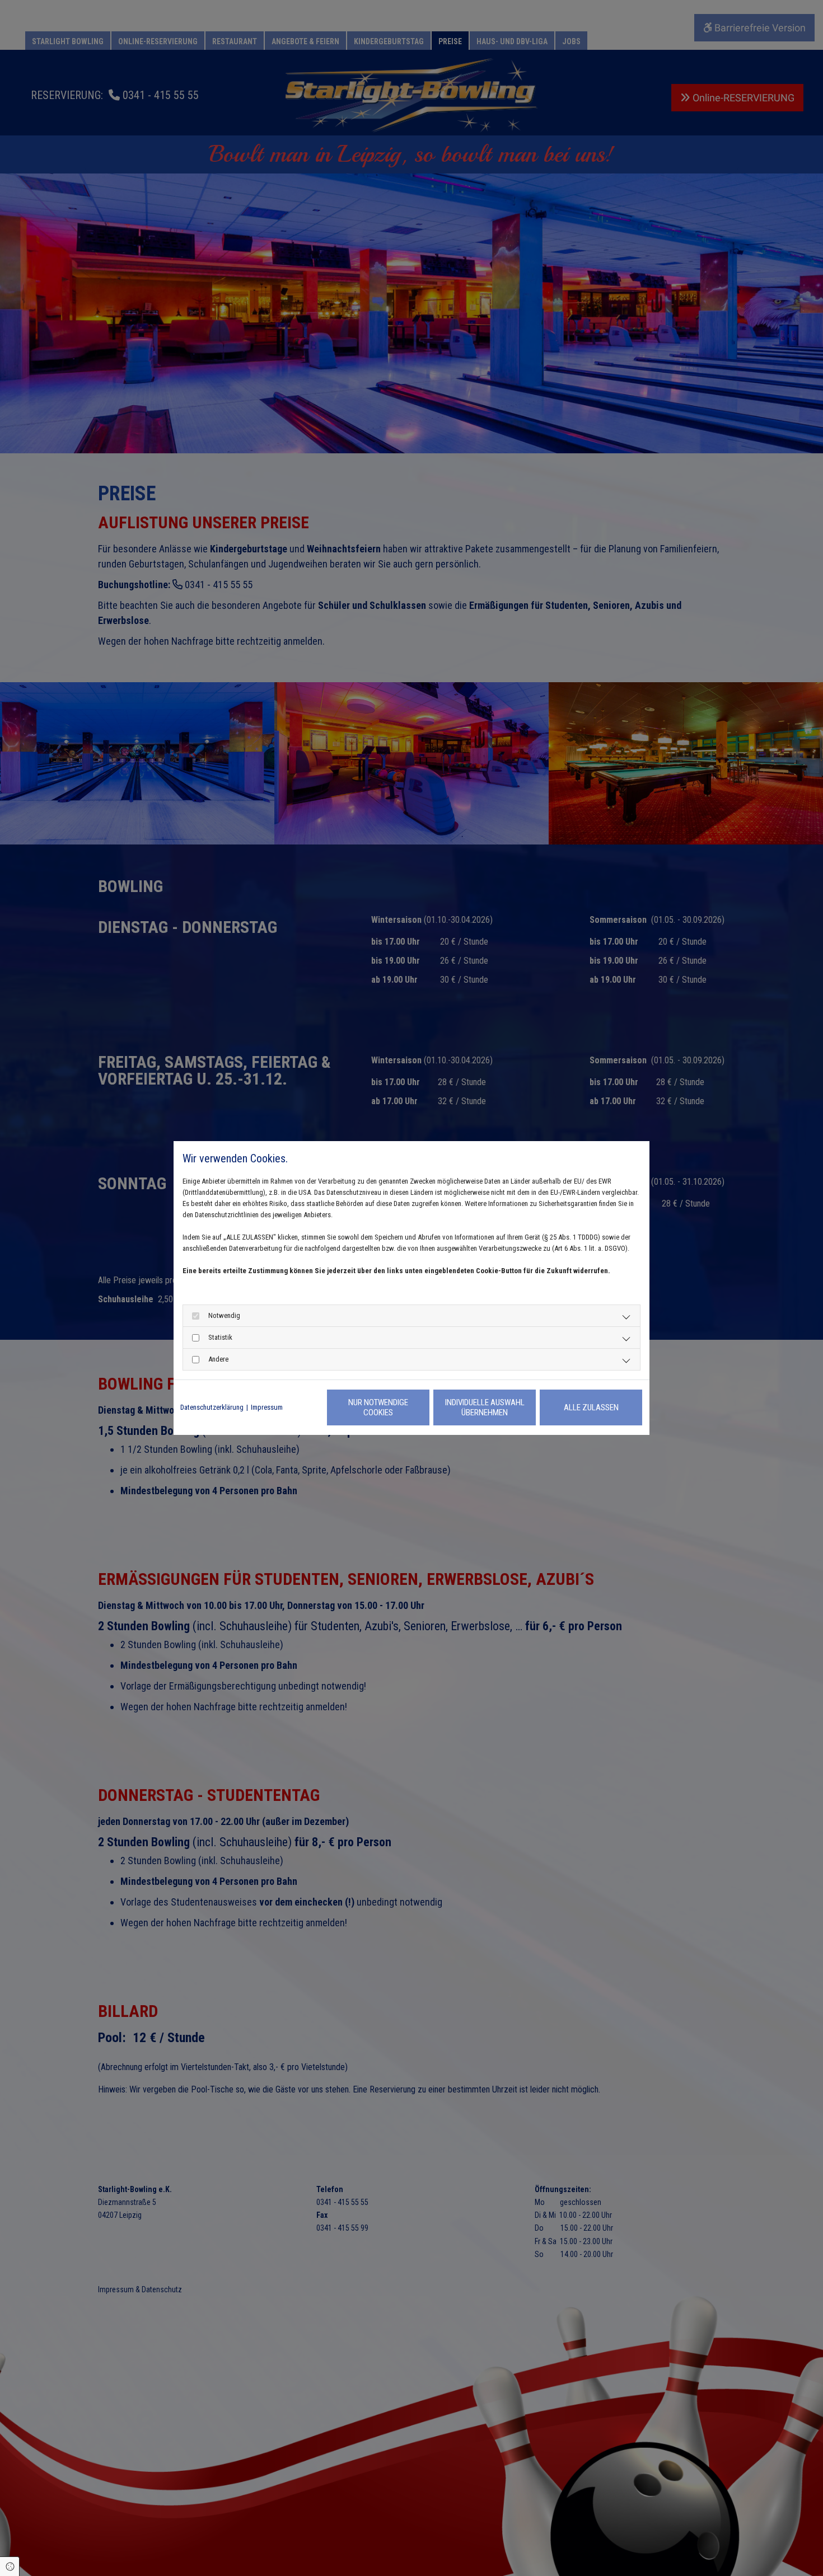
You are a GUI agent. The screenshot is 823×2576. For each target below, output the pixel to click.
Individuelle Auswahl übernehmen (485, 1407)
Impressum (267, 1407)
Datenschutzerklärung (212, 1407)
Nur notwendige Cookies (378, 1407)
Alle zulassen (591, 1407)
